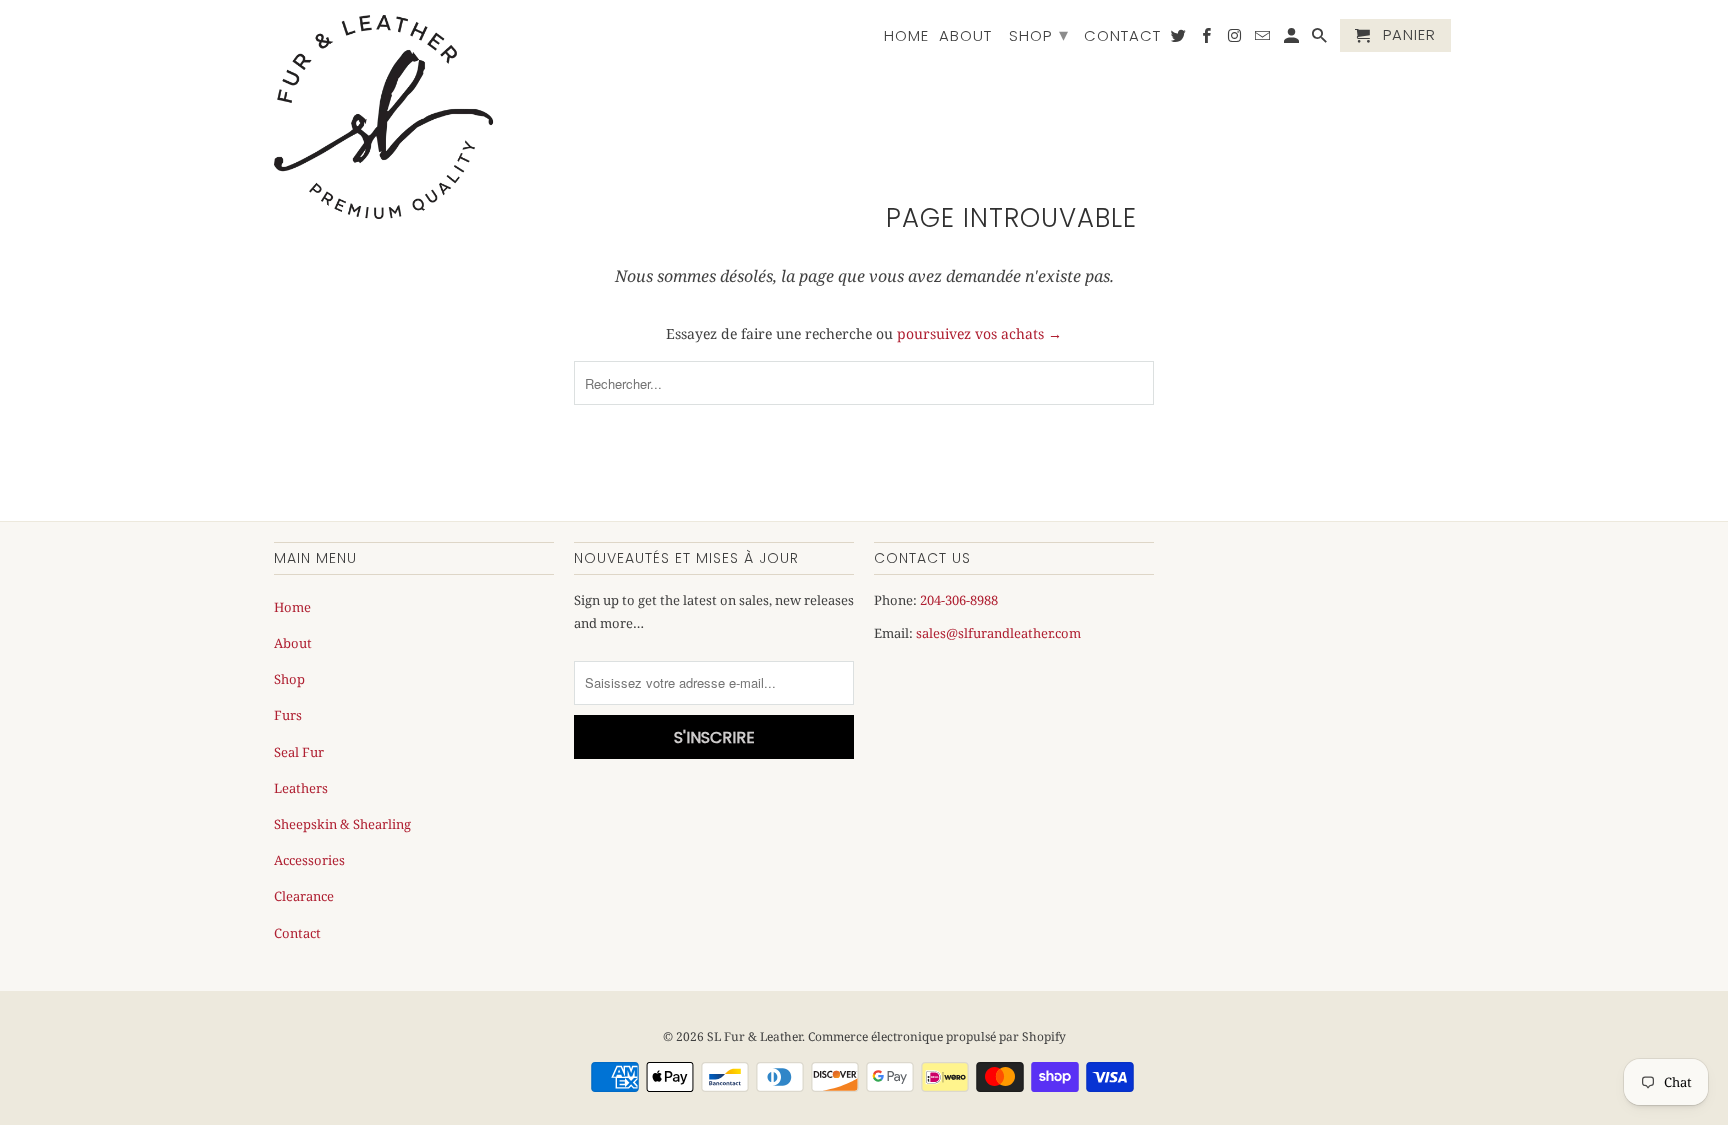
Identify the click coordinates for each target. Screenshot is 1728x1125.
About (965, 36)
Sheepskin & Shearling (342, 824)
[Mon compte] (1293, 39)
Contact (1122, 36)
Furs (288, 715)
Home (906, 36)
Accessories (309, 860)
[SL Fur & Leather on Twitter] (1180, 39)
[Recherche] (1321, 39)
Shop (1039, 34)
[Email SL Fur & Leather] (1264, 39)
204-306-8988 (959, 600)
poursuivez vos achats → (979, 333)
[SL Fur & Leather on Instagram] (1236, 39)
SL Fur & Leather (754, 1036)
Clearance (304, 896)
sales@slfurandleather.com (998, 633)
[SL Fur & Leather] (384, 117)
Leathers (301, 788)
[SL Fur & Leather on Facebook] (1208, 39)
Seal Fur (299, 752)
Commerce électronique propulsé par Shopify (937, 1036)
